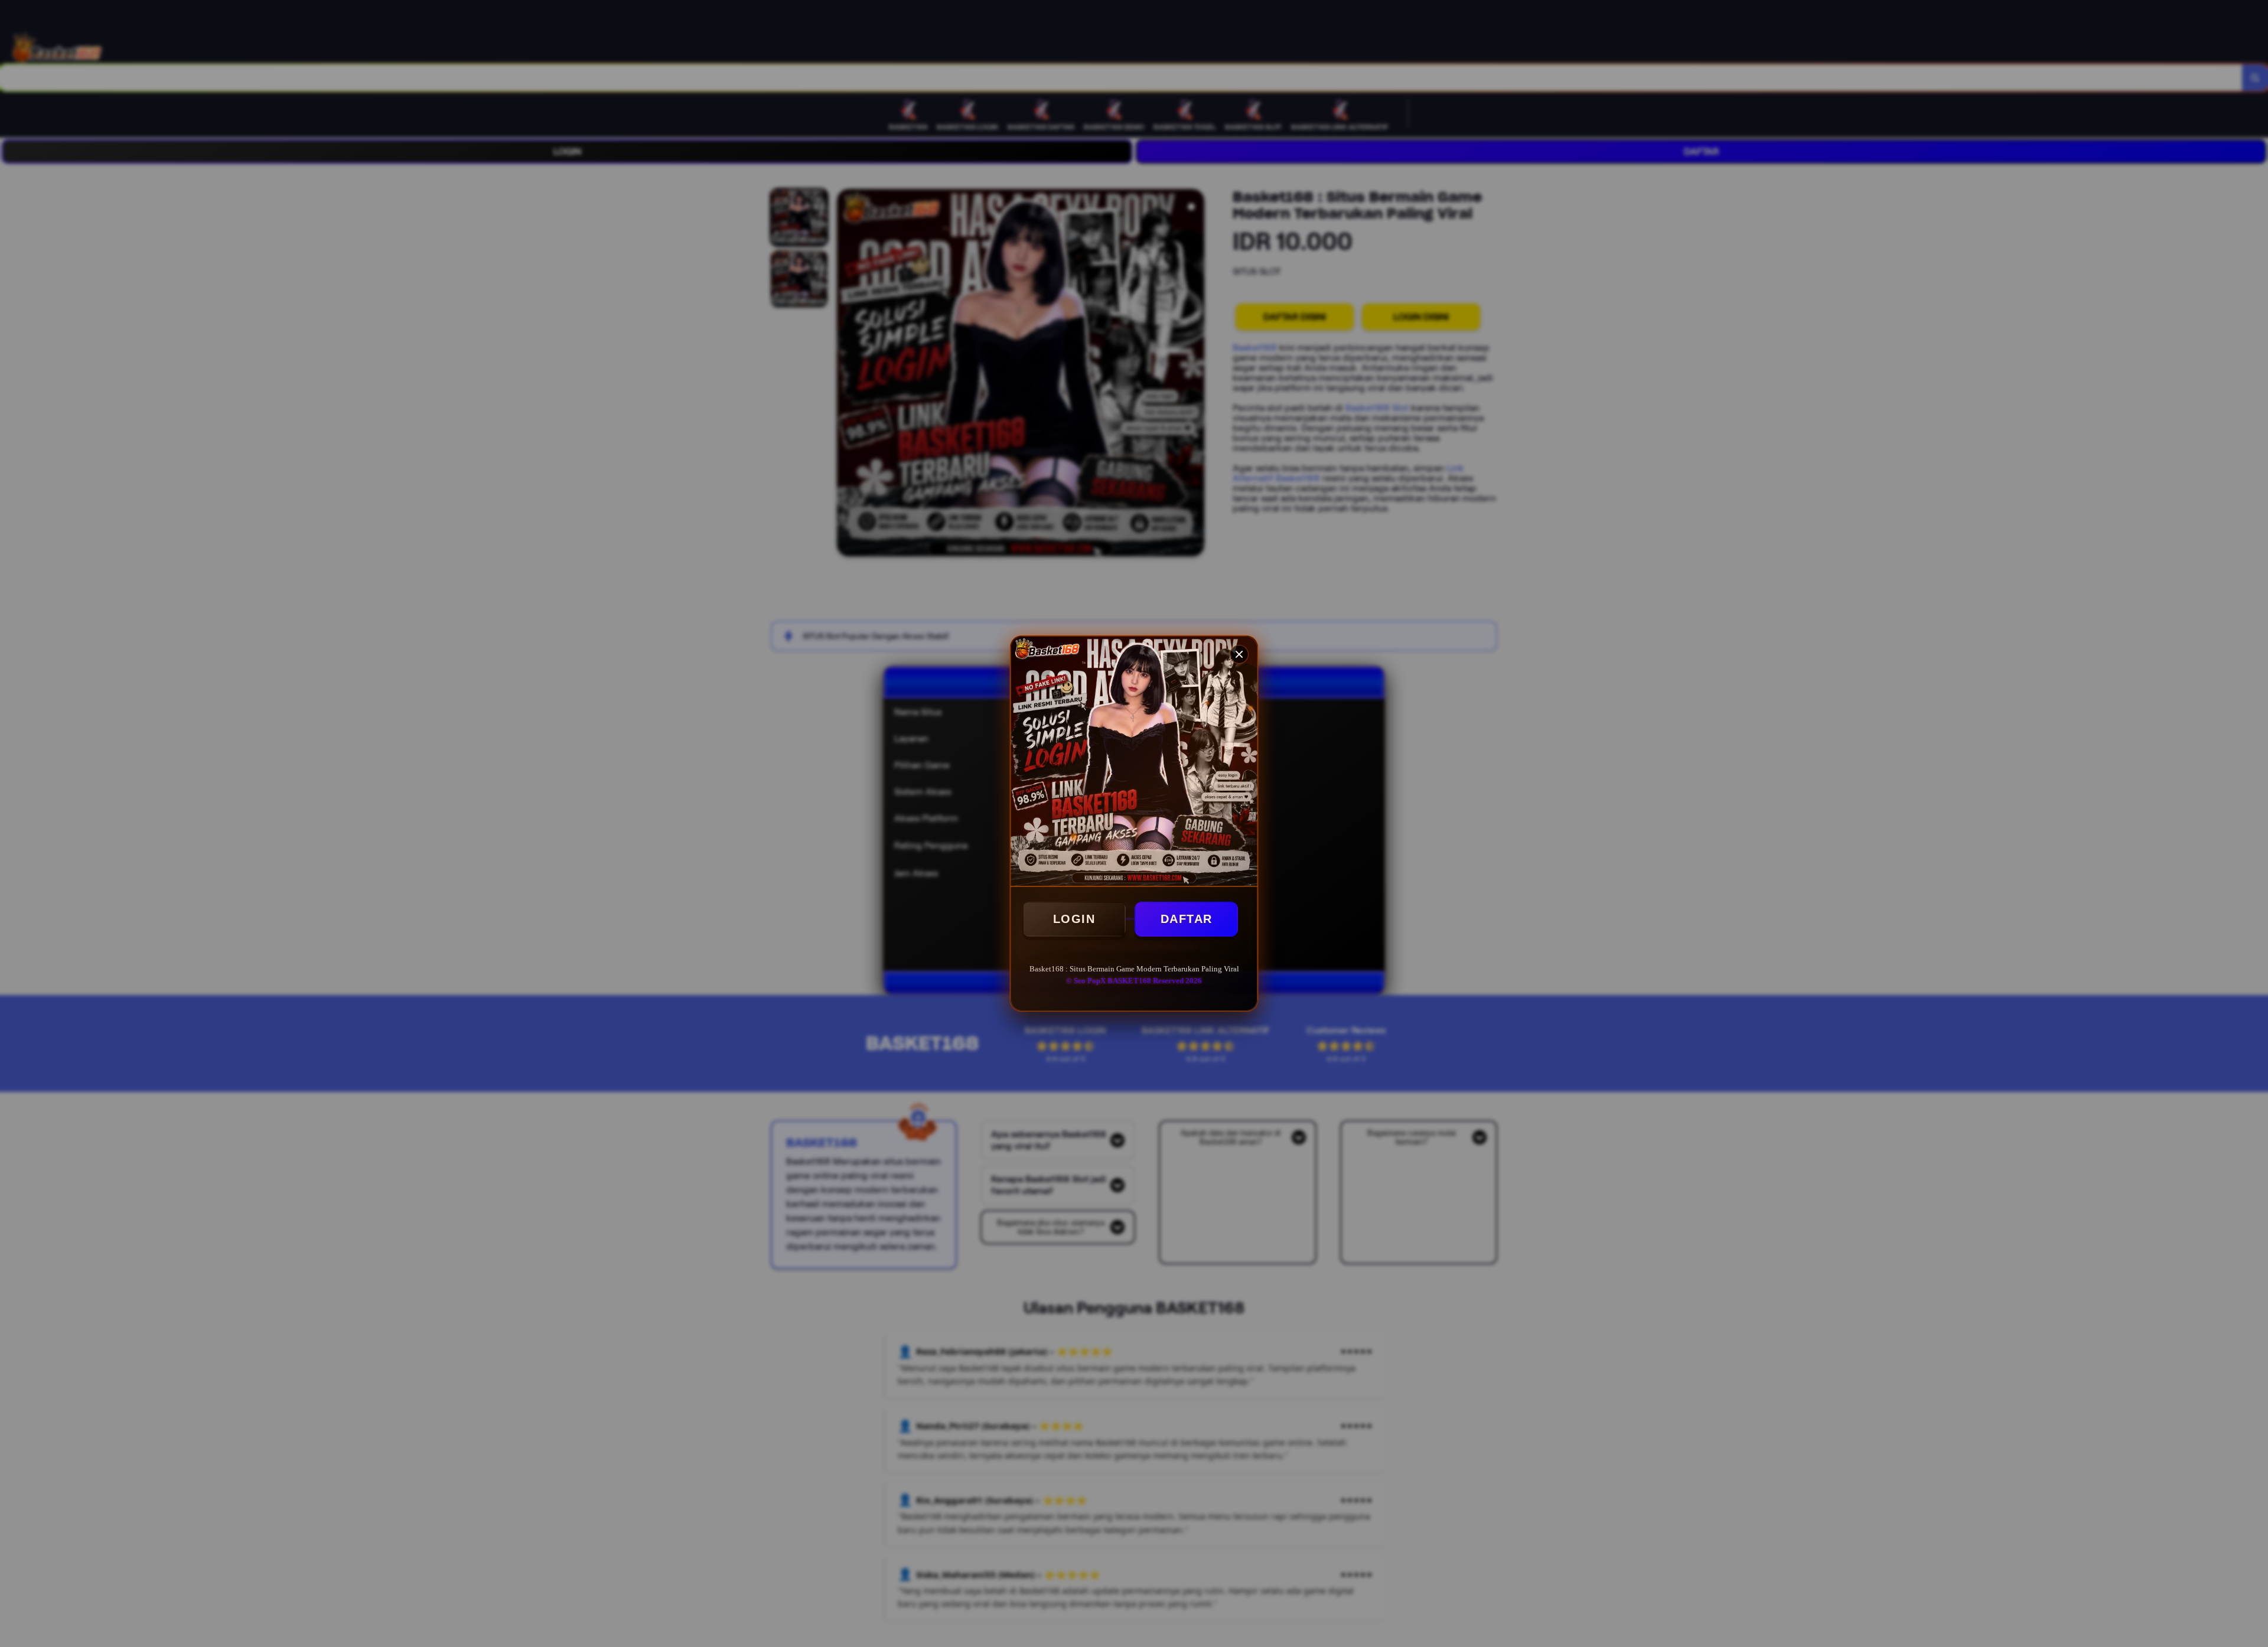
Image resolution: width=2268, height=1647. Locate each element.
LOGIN (1074, 919)
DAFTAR (1187, 919)
